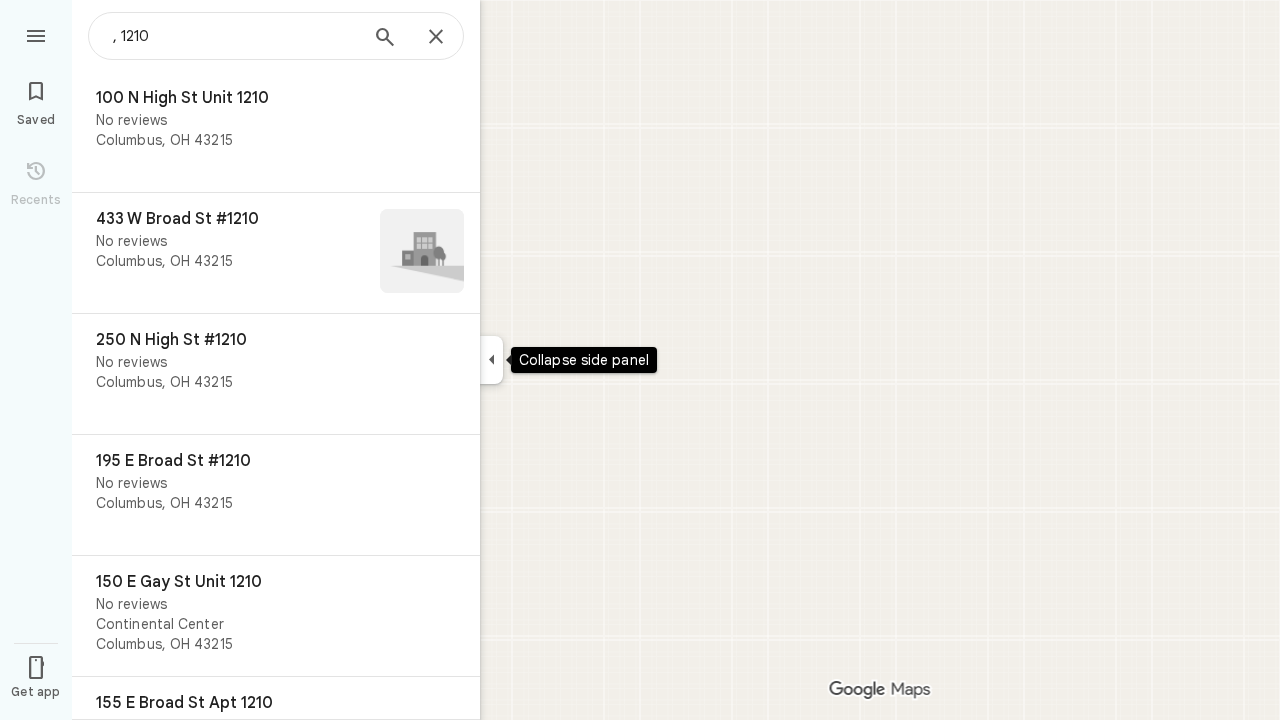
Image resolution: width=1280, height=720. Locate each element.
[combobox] (235, 36)
